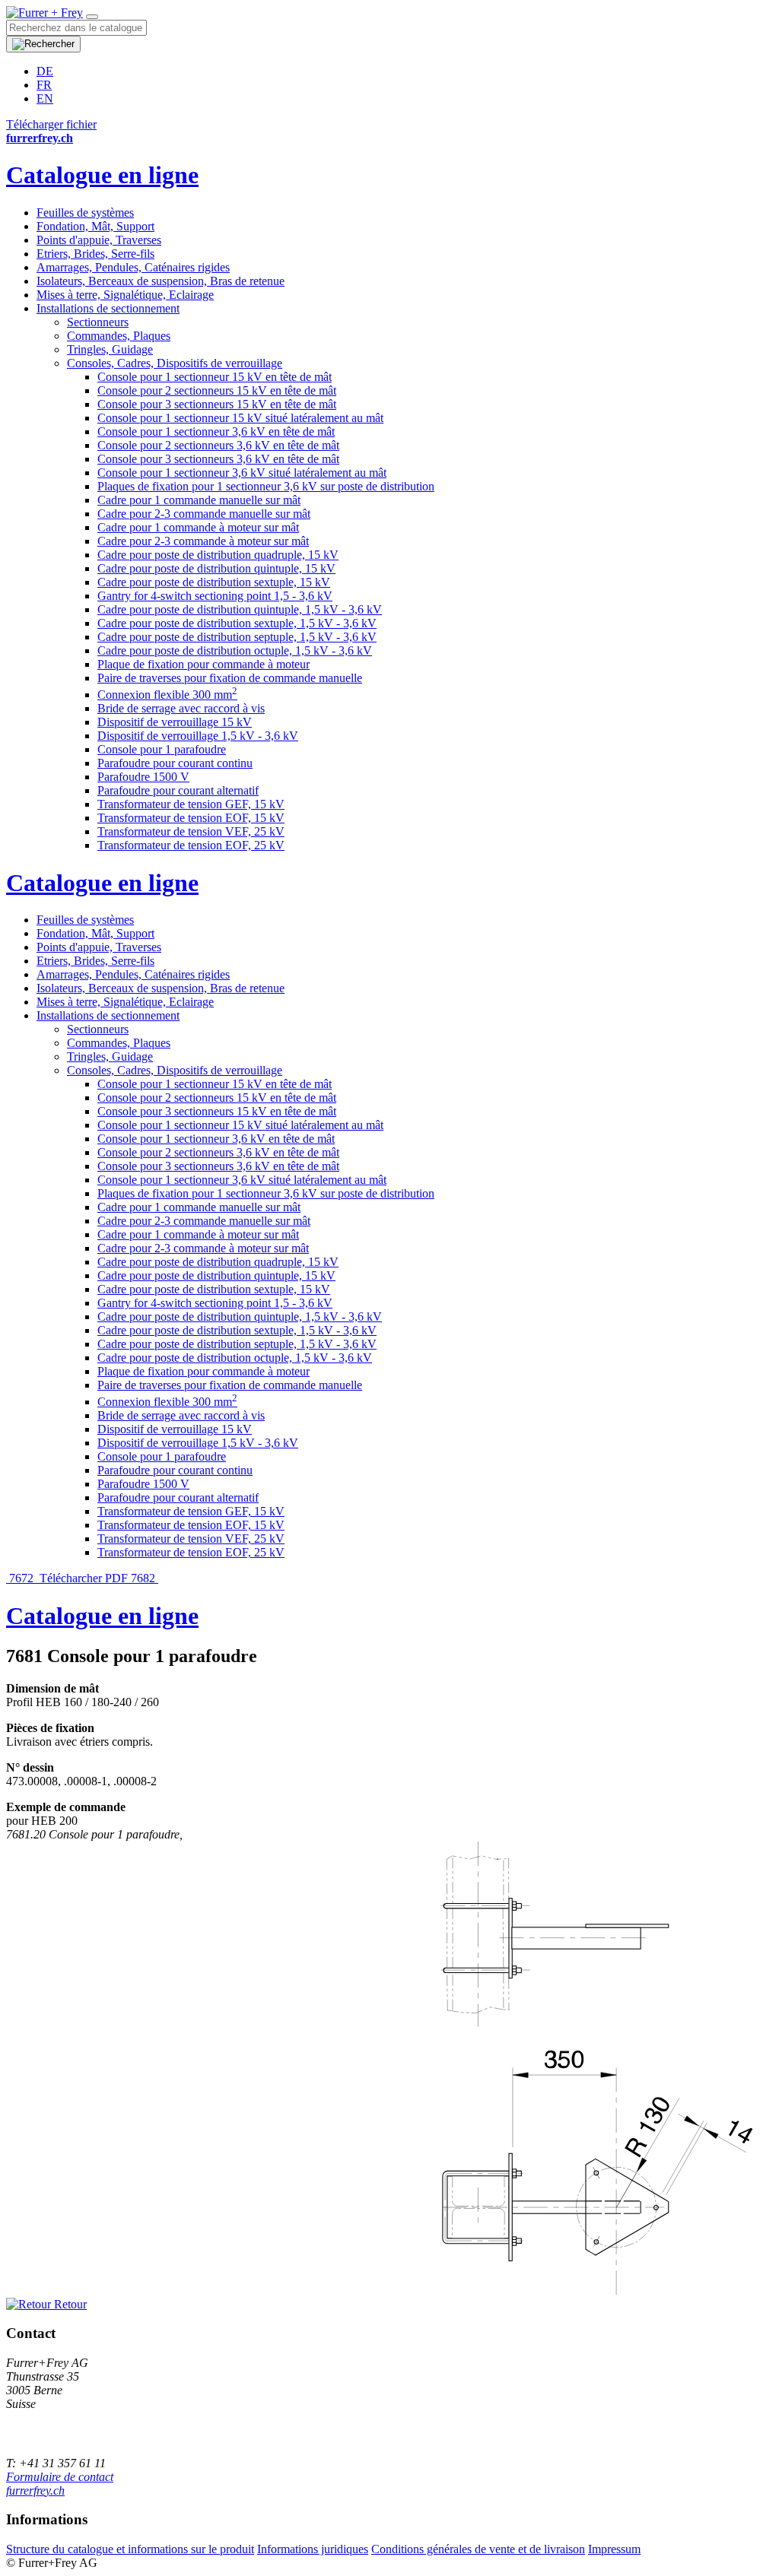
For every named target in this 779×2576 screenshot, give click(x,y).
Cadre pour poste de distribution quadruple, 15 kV (218, 555)
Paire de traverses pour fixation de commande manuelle (230, 678)
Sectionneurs (98, 322)
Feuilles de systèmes (85, 213)
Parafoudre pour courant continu (175, 763)
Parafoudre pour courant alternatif (178, 790)
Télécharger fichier (51, 124)
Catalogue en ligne (102, 175)
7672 (21, 1578)
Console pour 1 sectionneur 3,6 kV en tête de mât (216, 431)
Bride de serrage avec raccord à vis (181, 708)
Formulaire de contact (60, 2477)
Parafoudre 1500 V (143, 777)
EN (45, 98)
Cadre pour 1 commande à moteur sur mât (198, 527)
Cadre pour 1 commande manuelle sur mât (199, 500)
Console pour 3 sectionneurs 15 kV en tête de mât (217, 404)
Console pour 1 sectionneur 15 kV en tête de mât (215, 377)
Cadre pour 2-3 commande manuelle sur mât (204, 514)
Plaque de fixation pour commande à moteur (203, 664)
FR (44, 85)
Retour (69, 2304)
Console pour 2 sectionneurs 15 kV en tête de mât (217, 390)
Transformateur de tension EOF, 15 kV (191, 818)
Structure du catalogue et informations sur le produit (130, 2549)
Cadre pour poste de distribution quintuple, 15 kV (216, 568)
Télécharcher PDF (84, 1578)
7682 (145, 1578)
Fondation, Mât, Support (95, 226)
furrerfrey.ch (35, 2490)
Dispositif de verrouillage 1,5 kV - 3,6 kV (198, 736)
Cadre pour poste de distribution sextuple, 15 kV (214, 582)
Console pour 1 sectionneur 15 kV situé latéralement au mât (240, 418)
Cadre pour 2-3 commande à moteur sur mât (203, 541)
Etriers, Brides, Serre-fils (95, 254)
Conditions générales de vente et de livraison (478, 2549)
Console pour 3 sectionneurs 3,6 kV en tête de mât (218, 459)
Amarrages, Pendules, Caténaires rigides (133, 267)
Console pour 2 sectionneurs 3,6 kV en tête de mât (218, 445)
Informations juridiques (313, 2549)
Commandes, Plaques (119, 336)
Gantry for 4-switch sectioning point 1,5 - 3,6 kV (215, 596)
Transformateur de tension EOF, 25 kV (191, 845)
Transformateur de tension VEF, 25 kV (191, 831)
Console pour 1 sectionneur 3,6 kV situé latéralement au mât (242, 473)
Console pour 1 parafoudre (162, 749)
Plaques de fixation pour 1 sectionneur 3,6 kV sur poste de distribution (266, 486)
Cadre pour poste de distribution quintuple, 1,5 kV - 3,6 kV (240, 609)
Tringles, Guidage (110, 349)
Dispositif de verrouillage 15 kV (175, 722)
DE (45, 71)
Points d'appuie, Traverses (99, 240)
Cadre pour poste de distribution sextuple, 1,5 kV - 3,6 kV (237, 623)
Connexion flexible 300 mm (167, 695)
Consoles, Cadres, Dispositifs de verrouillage (175, 363)
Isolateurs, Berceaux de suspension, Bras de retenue (161, 281)
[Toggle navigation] (92, 17)
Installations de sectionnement (108, 308)
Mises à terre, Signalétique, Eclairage (125, 295)
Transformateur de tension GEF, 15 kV (191, 804)
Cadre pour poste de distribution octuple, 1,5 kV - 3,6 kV (235, 650)
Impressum (614, 2549)
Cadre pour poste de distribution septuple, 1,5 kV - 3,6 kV (237, 637)
